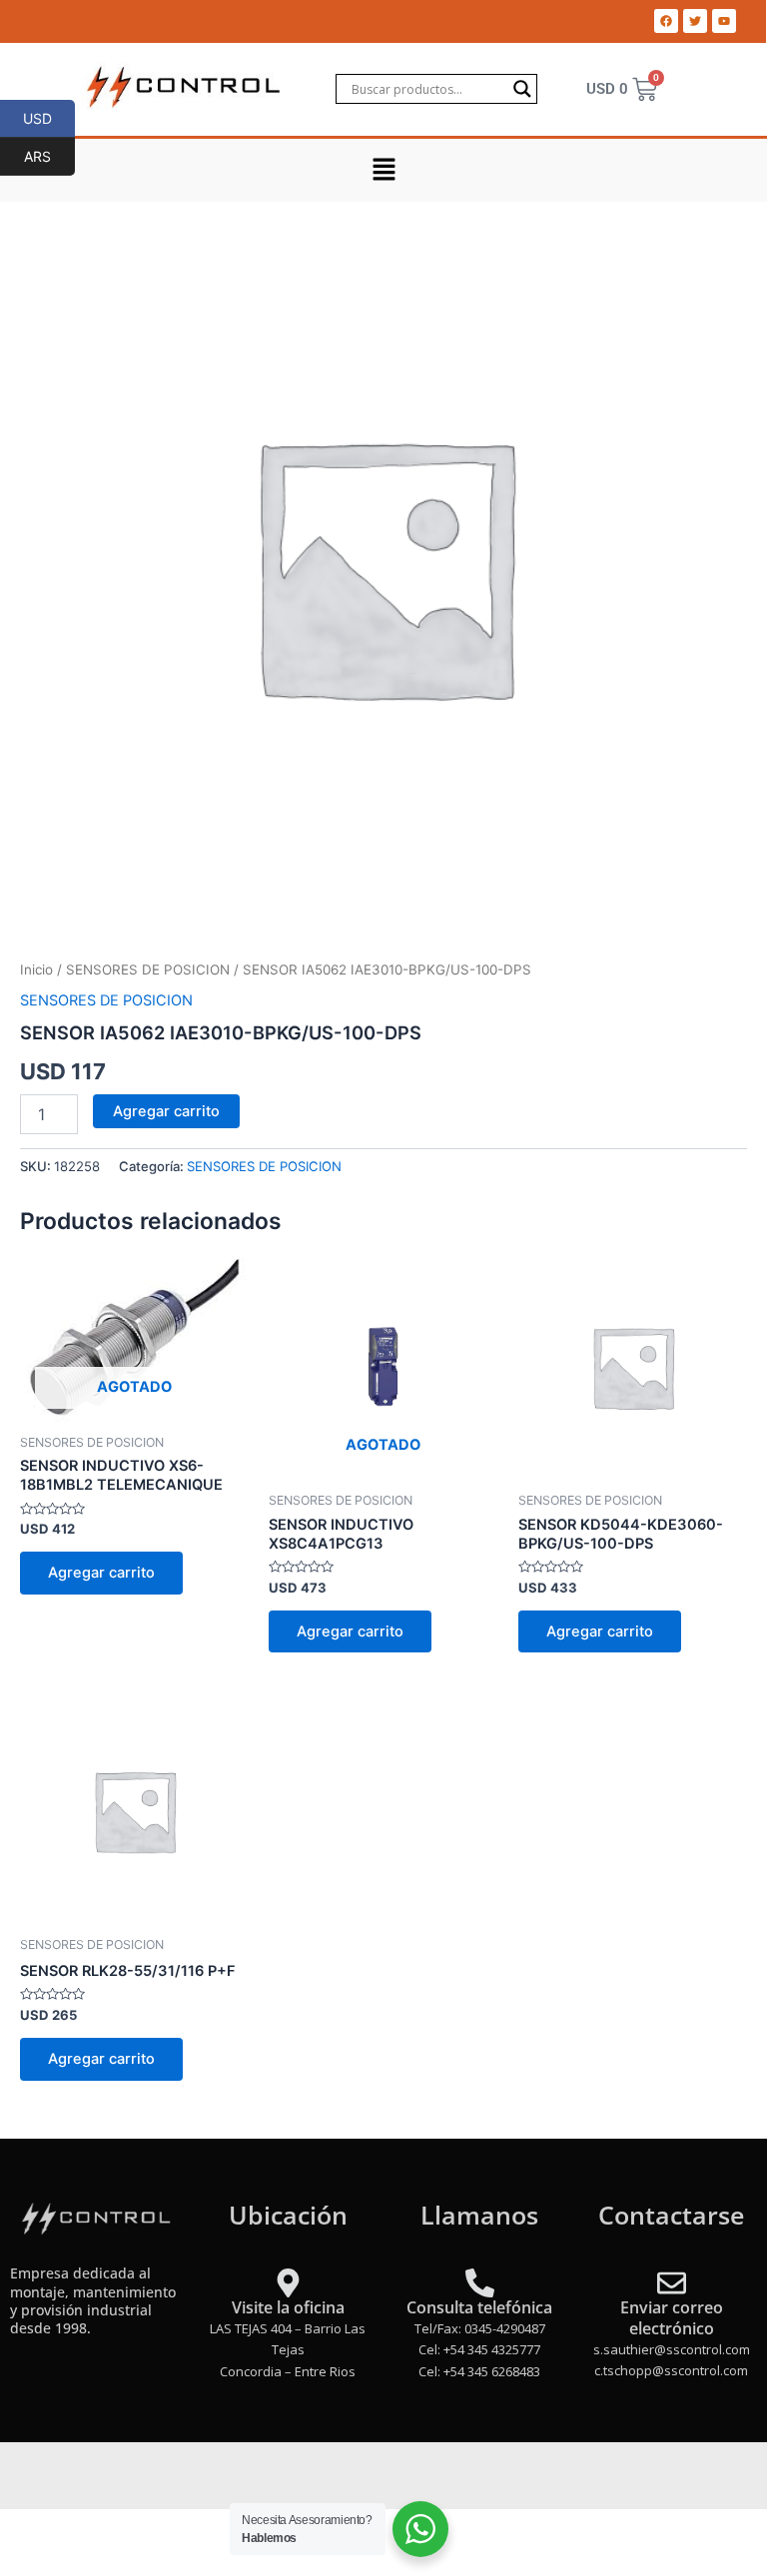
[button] (383, 170)
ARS (49, 156)
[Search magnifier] (522, 89)
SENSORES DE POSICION (148, 969)
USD (49, 118)
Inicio (36, 969)
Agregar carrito (166, 1111)
